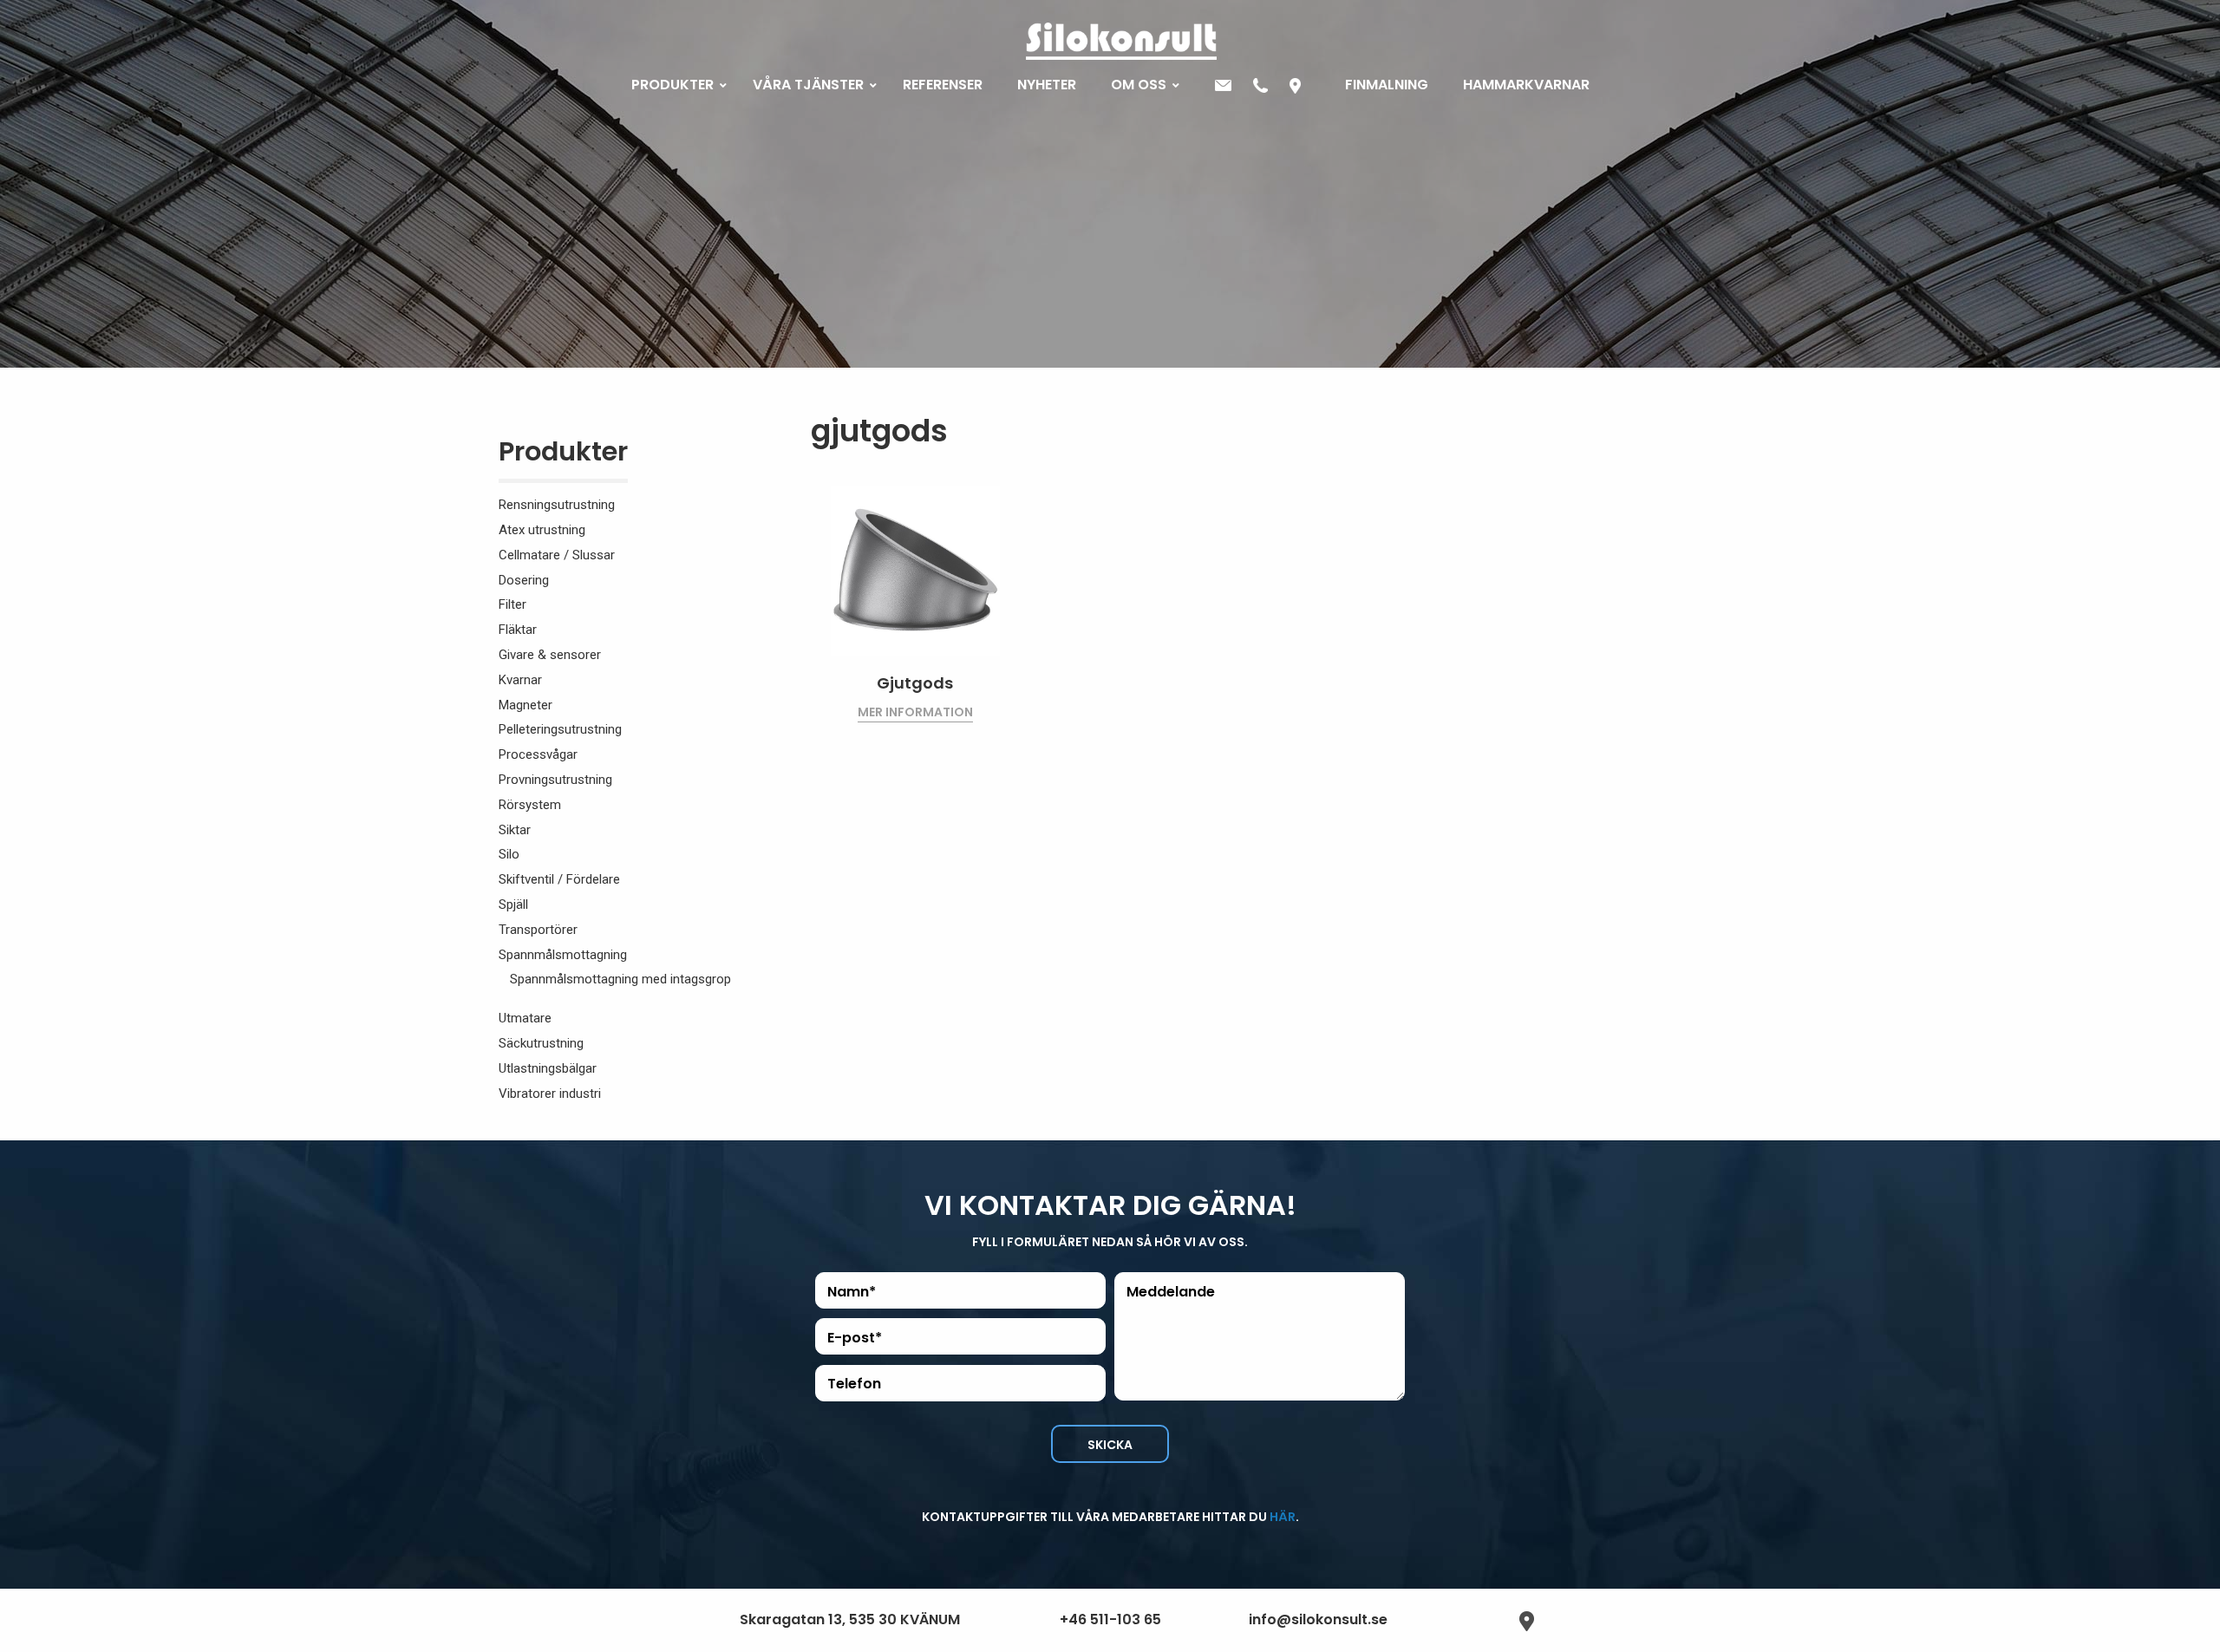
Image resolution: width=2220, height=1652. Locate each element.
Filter (513, 604)
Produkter (563, 455)
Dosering (524, 580)
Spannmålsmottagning (563, 955)
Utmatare (525, 1018)
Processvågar (538, 754)
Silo (509, 854)
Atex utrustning (542, 530)
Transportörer (538, 930)
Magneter (526, 705)
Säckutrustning (541, 1043)
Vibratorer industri (550, 1094)
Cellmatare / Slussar (557, 555)
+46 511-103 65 (1110, 1619)
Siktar (515, 830)
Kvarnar (520, 680)
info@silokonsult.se (1318, 1619)
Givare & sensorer (550, 655)
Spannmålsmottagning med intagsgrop (620, 979)
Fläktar (518, 630)
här (1283, 1517)
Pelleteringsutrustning (560, 729)
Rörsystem (530, 805)
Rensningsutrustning (557, 505)
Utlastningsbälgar (548, 1068)
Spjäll (513, 904)
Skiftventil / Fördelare (559, 879)
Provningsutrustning (555, 780)
